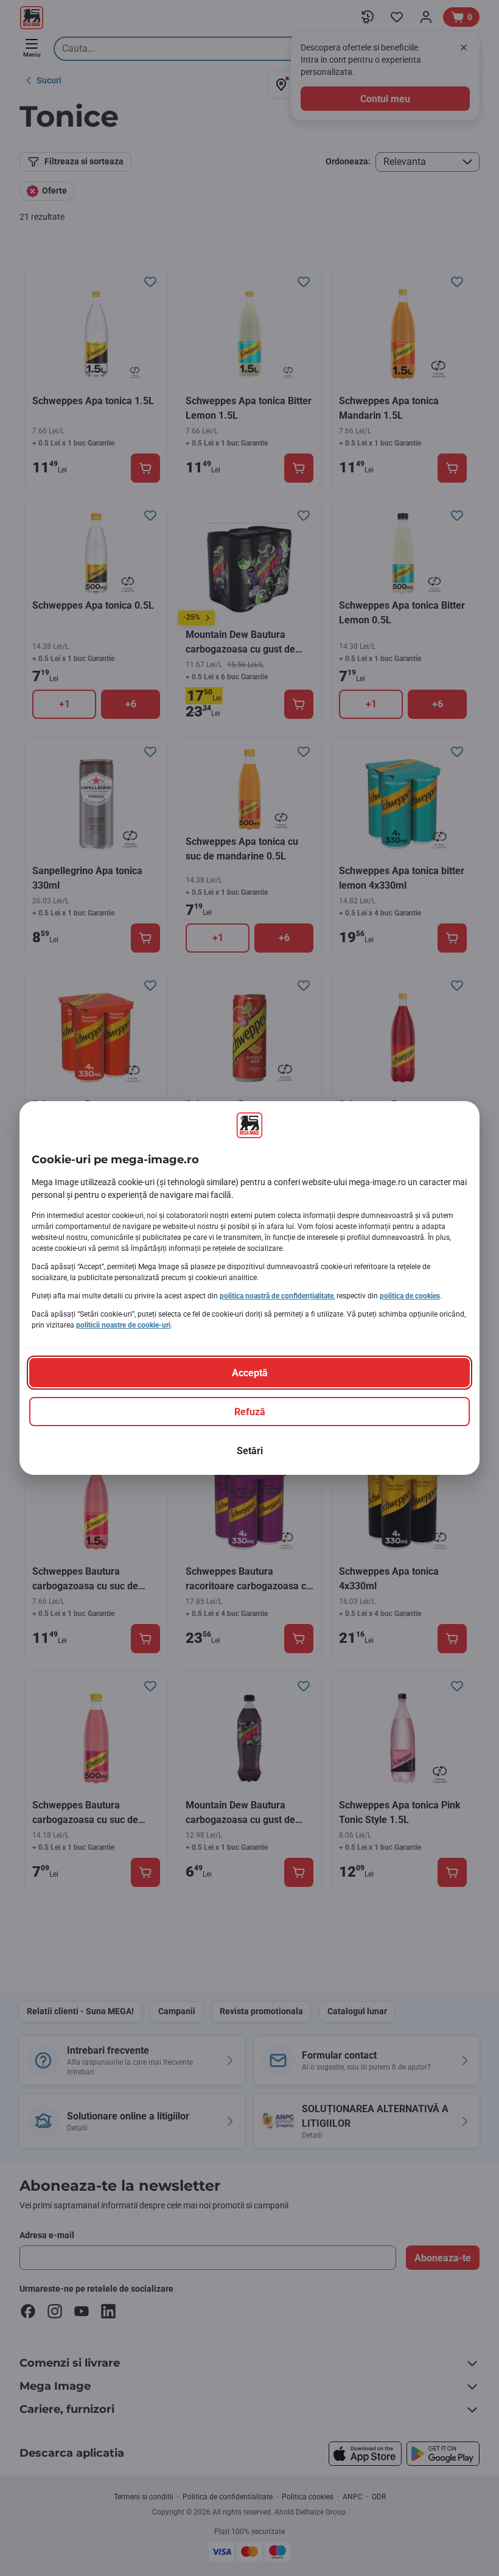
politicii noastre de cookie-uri (123, 1325)
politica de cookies (410, 1296)
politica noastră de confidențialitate (277, 1296)
